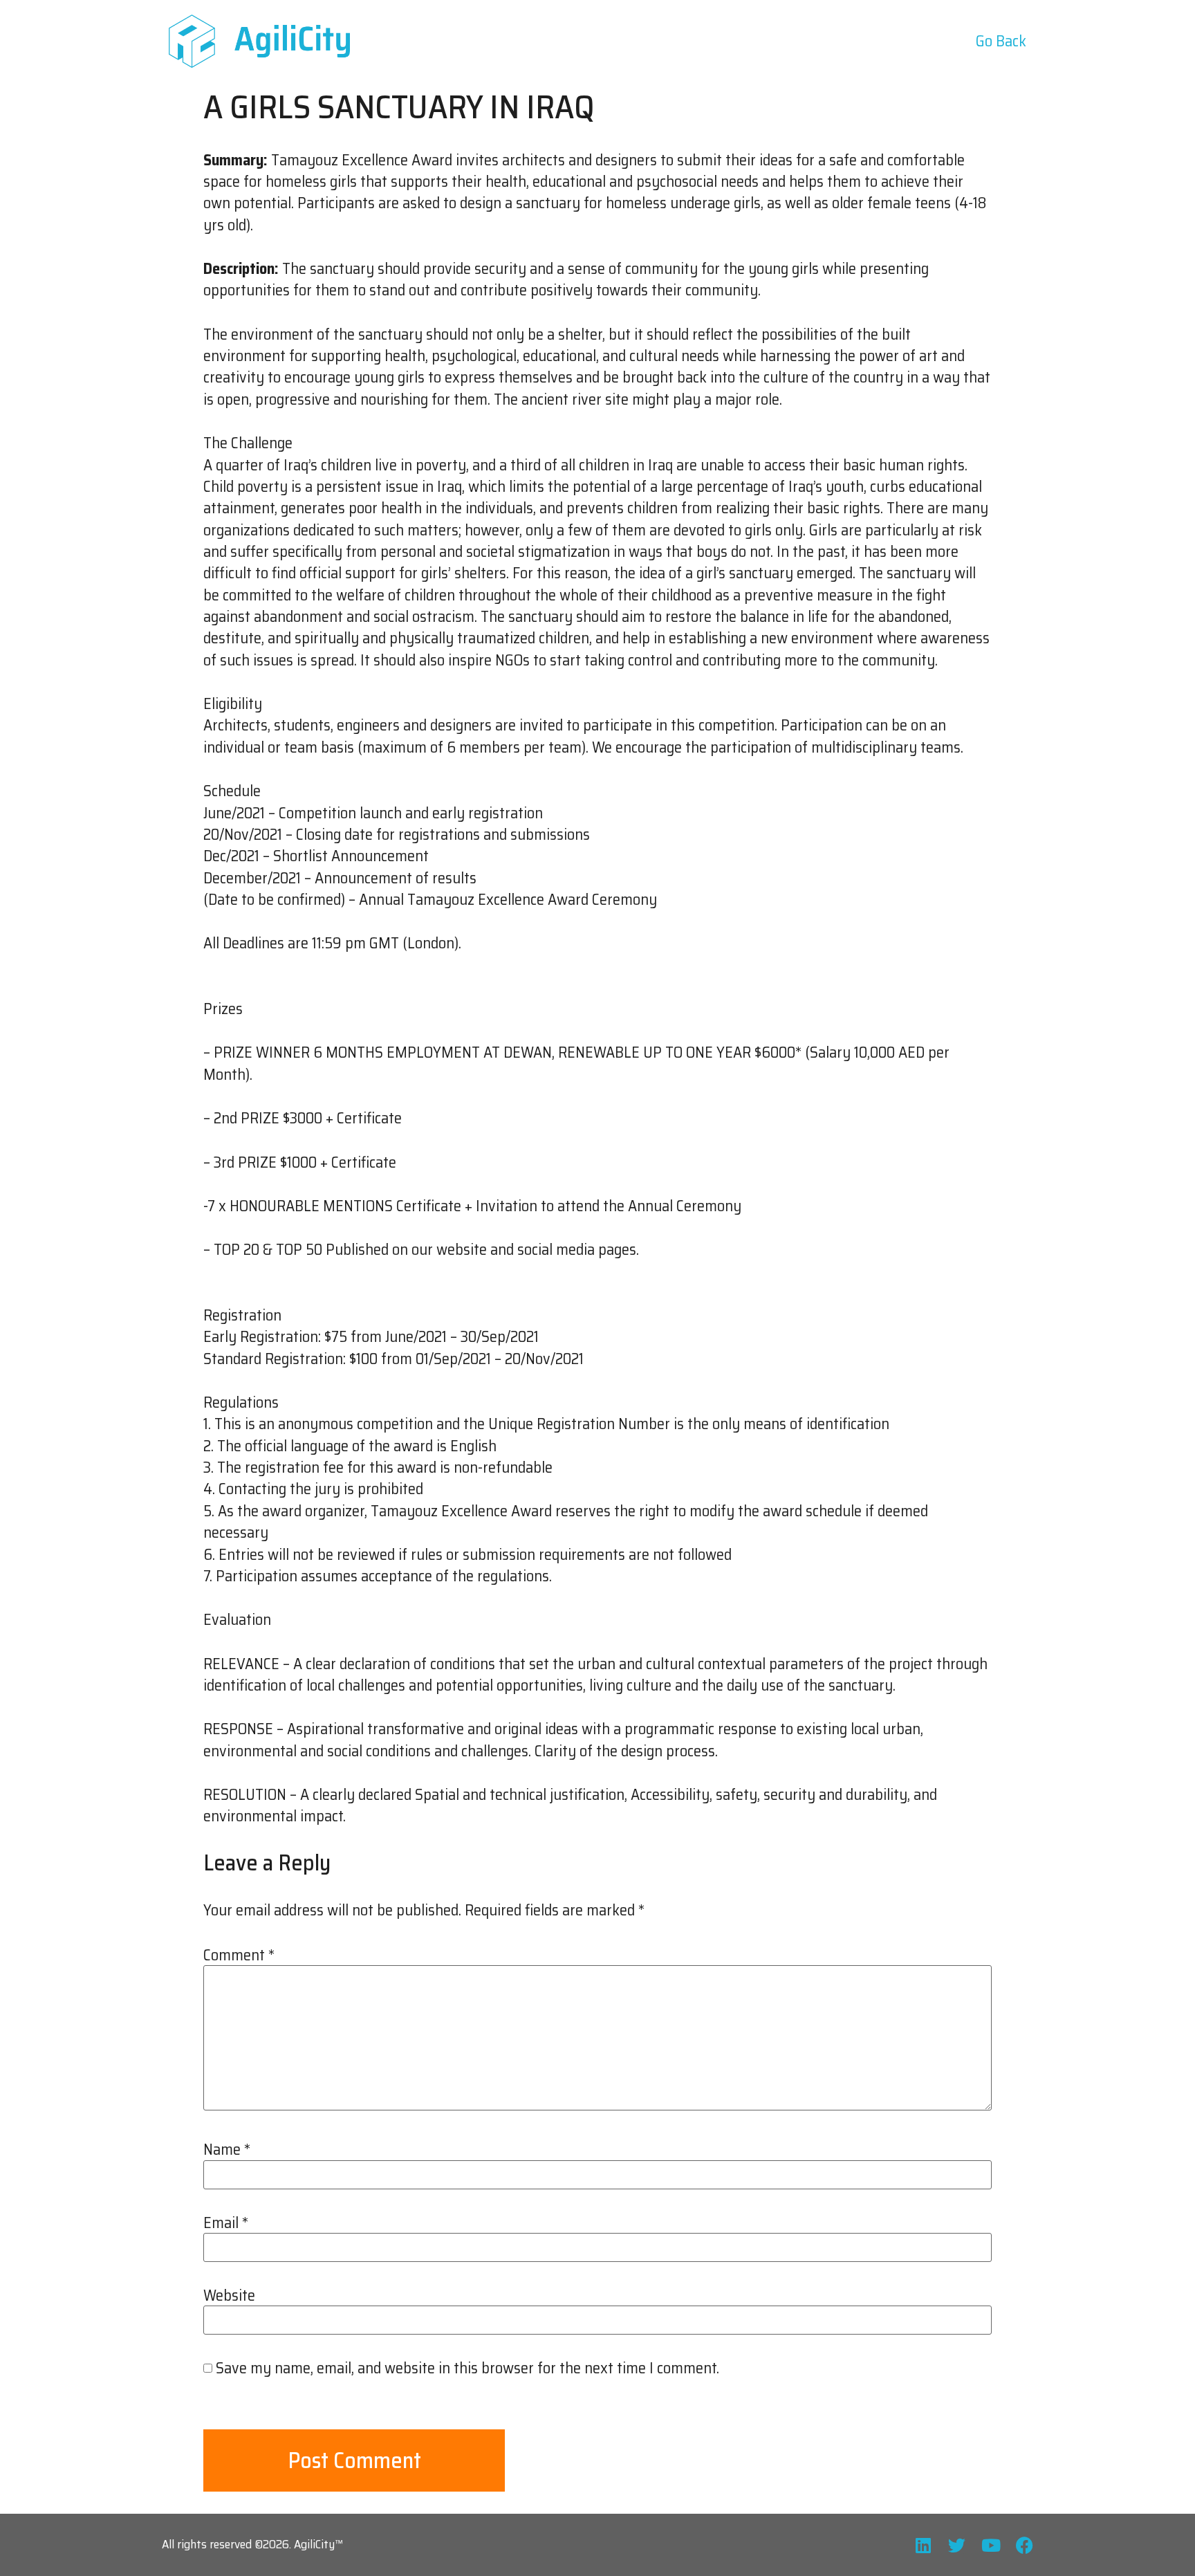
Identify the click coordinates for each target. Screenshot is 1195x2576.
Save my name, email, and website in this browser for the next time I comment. (467, 2368)
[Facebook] (1025, 2545)
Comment (239, 1956)
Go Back (1001, 41)
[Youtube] (991, 2545)
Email (226, 2223)
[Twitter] (957, 2545)
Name (227, 2150)
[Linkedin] (923, 2545)
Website (229, 2296)
